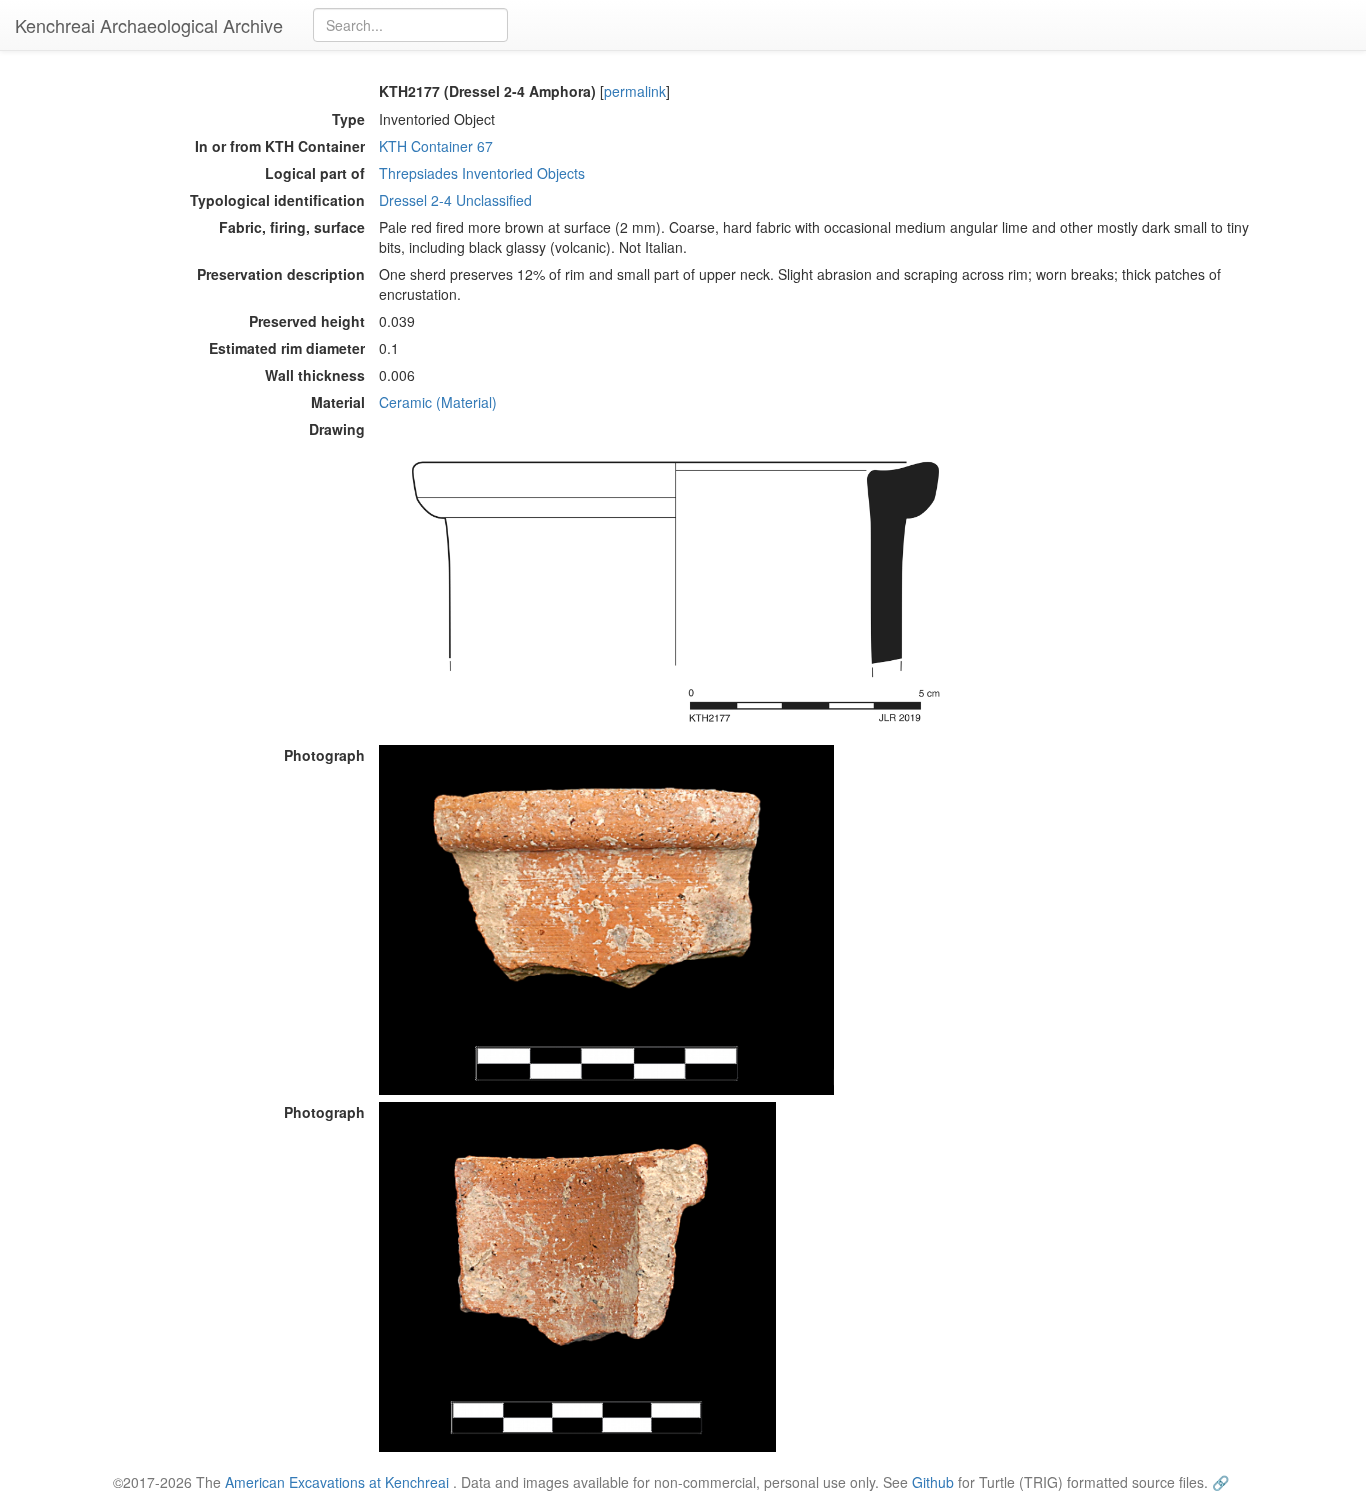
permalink (635, 91)
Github (933, 1482)
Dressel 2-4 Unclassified (455, 200)
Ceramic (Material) (438, 402)
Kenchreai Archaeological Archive (149, 25)
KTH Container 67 (436, 146)
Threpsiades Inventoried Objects (482, 173)
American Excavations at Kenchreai (337, 1482)
